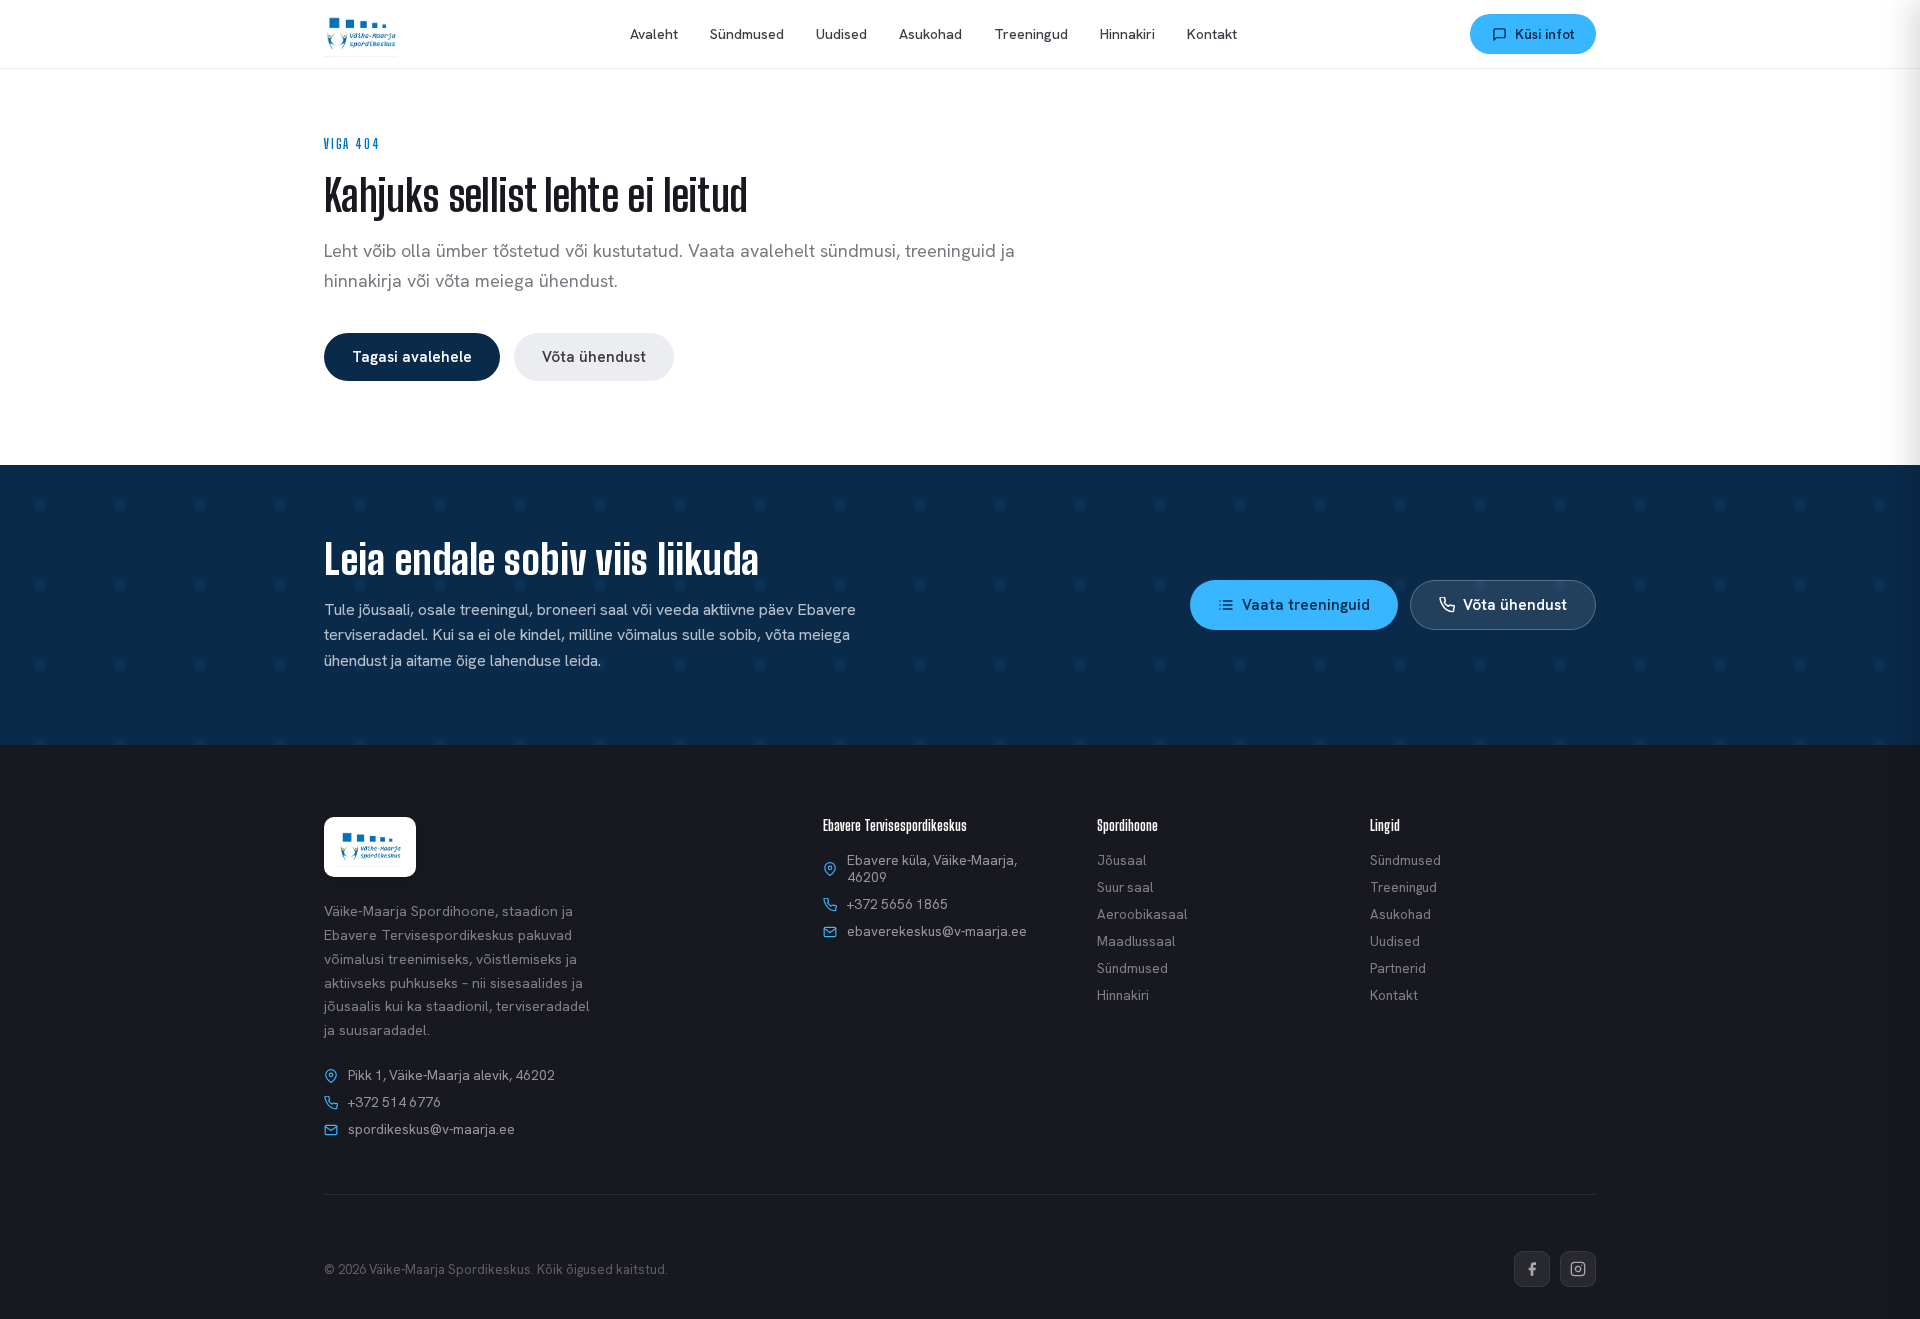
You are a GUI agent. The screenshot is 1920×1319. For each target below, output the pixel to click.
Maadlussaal (1136, 941)
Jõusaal (1121, 860)
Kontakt (1212, 34)
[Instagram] (1578, 1269)
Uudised (841, 34)
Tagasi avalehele (412, 357)
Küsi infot (1544, 34)
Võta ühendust (594, 357)
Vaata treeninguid (1306, 605)
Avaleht (654, 34)
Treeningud (1031, 34)
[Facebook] (1532, 1269)
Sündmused (747, 34)
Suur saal (1125, 887)
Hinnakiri (1127, 34)
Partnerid (1398, 968)
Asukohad (930, 34)
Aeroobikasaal (1142, 914)
